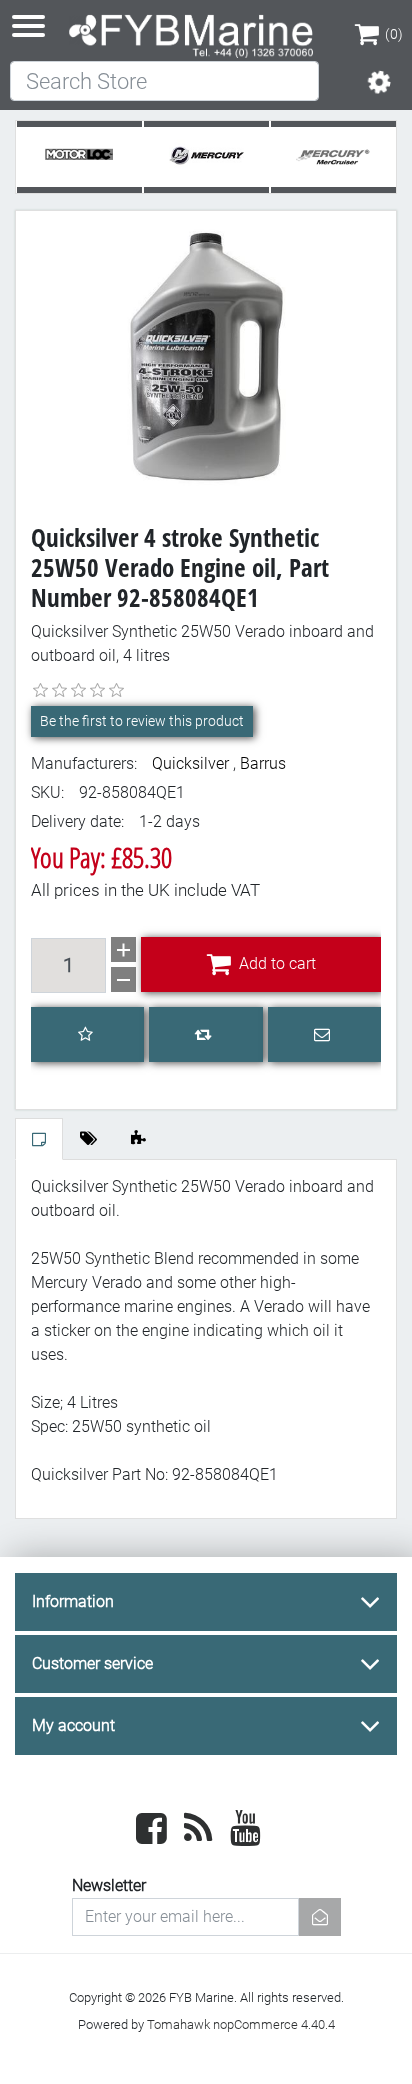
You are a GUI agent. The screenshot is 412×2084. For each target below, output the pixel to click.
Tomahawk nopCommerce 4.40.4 (241, 2024)
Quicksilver (190, 763)
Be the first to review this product (142, 721)
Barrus (263, 763)
